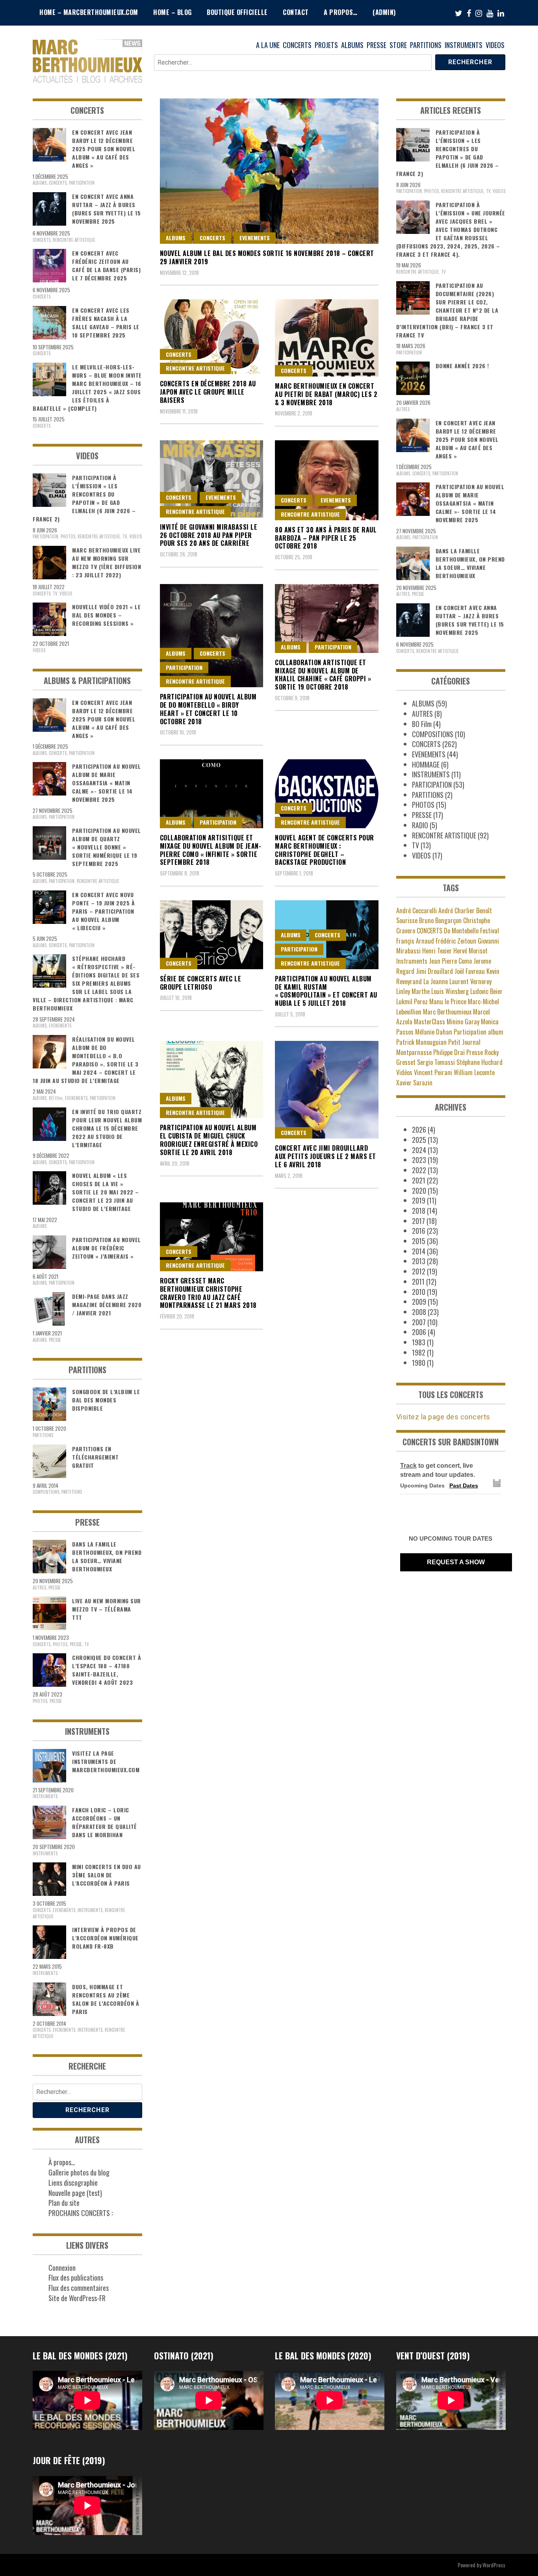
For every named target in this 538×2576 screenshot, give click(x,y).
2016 (419, 1231)
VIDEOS (495, 45)
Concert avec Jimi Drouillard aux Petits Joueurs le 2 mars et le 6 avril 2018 (326, 1156)
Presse (475, 1052)
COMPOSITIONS (46, 1492)
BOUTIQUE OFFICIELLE (237, 12)
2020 (419, 1191)
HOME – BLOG (173, 12)
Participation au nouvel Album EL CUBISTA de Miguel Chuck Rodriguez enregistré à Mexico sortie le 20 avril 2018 (209, 1140)
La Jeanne (436, 981)
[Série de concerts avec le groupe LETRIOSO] (212, 935)
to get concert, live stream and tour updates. (438, 1470)
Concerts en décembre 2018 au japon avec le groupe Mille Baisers (208, 392)
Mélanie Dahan (434, 1032)
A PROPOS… (341, 12)
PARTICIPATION (184, 667)
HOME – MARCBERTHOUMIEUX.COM (89, 12)
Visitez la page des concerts (443, 1417)
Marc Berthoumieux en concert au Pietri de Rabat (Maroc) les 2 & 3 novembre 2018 (326, 394)
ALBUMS (352, 45)
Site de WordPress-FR (77, 2298)
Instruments (412, 961)
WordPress (494, 2565)
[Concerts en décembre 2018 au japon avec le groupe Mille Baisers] (212, 337)
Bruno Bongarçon (440, 920)
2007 (419, 1322)
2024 (419, 1150)
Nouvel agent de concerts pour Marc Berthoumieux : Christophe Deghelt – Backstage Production (325, 850)
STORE (398, 45)
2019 (419, 1200)
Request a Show (456, 1562)
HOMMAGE (426, 764)
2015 (419, 1241)
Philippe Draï (449, 1052)
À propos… (62, 2162)
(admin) (384, 12)
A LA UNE (268, 45)
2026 (419, 1129)
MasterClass (429, 1022)
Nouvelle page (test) (75, 2193)
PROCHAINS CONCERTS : (81, 2213)
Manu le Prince (448, 1001)
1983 (419, 1342)
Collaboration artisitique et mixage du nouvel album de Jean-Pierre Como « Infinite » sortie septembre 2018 (211, 850)
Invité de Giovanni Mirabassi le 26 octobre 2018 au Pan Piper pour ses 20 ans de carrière (209, 535)
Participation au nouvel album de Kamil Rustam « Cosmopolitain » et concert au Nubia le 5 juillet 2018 (326, 991)
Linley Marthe (413, 991)
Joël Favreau (470, 971)
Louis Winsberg (450, 991)
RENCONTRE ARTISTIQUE (195, 368)
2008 (419, 1312)
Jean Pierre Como (450, 961)
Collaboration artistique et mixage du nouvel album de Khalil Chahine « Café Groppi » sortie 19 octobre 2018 (323, 675)
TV (125, 536)
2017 (418, 1221)
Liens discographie (73, 2183)
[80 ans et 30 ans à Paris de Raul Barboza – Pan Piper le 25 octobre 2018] (327, 480)
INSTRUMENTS (464, 45)
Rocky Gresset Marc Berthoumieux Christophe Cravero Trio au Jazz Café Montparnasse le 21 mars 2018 (208, 1293)
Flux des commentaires (79, 2288)
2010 (419, 1292)
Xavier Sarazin (414, 1083)
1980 (419, 1363)
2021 (419, 1180)
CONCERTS (297, 45)
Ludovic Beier (486, 991)
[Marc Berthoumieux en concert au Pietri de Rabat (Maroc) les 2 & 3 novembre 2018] (327, 338)
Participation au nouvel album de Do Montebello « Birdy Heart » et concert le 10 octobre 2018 (208, 709)
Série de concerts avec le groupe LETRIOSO (201, 983)
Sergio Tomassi (436, 1062)
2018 (419, 1211)
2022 (419, 1170)
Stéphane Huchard (480, 1062)
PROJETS (326, 45)
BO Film (56, 1098)
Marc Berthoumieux (447, 1012)
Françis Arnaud (415, 941)
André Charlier (456, 911)
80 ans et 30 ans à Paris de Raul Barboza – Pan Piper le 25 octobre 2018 (326, 538)
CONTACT (296, 12)
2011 (418, 1282)
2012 (419, 1271)
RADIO (420, 825)
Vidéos (404, 1072)
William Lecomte (474, 1072)
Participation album (479, 1032)
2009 (419, 1302)
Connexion (62, 2268)
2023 (419, 1160)
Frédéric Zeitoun (456, 941)
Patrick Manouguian (421, 1042)
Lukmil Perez (412, 1001)
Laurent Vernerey (470, 981)
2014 (419, 1251)
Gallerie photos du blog (79, 2172)
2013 (419, 1261)
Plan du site (64, 2203)
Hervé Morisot (470, 951)
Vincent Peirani (433, 1072)
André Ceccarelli (416, 911)
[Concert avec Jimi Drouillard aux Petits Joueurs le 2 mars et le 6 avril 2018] (327, 1090)
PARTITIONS (426, 45)
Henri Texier (437, 951)
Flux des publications (76, 2277)
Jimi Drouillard (434, 971)
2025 (419, 1140)
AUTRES (39, 1588)
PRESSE (377, 45)
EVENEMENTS (255, 238)
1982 (419, 1352)
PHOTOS (68, 536)
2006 (419, 1332)
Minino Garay (463, 1022)
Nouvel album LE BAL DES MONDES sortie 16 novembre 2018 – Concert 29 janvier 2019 (267, 257)
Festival (490, 931)
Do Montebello (461, 931)
